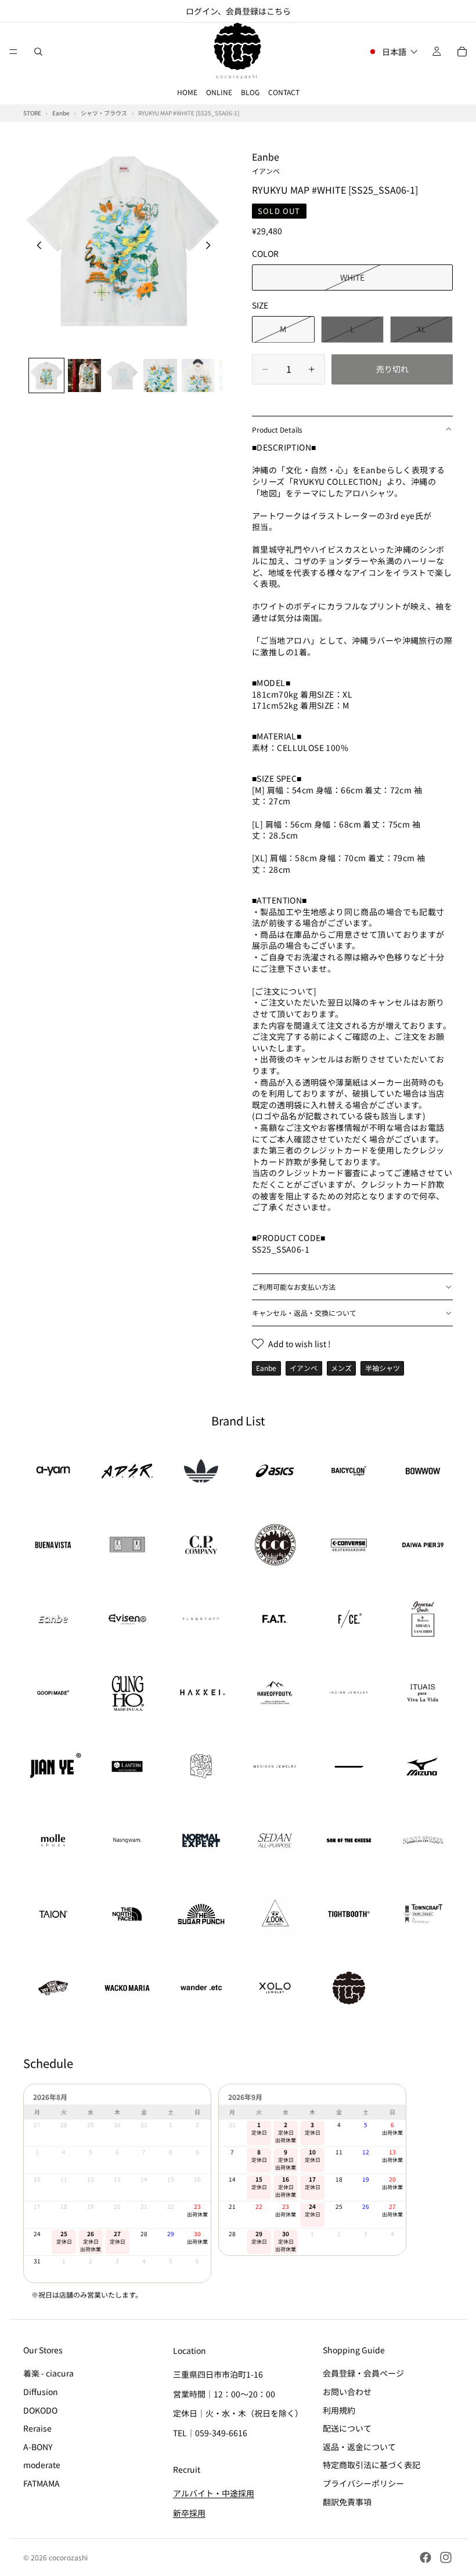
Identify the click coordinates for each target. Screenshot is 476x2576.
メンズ (341, 1368)
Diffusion (41, 2392)
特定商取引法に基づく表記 (372, 2465)
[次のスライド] (211, 246)
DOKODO (40, 2410)
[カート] (462, 52)
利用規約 (339, 2410)
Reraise (37, 2428)
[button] (393, 52)
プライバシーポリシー (363, 2483)
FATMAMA (42, 2483)
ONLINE (219, 92)
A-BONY (38, 2447)
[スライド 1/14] (46, 375)
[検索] (38, 52)
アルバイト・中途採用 (214, 2494)
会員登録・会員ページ (363, 2374)
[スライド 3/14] (122, 375)
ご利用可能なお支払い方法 (294, 1287)
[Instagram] (446, 2557)
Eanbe (266, 162)
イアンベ (304, 1368)
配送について (347, 2428)
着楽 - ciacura (48, 2374)
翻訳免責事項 (347, 2502)
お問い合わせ (347, 2392)
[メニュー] (13, 52)
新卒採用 (189, 2513)
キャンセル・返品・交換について (304, 1313)
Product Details (277, 429)
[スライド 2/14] (84, 375)
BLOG (250, 92)
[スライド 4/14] (160, 375)
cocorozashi (68, 2557)
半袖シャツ (383, 1368)
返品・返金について (359, 2447)
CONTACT (284, 92)
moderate (42, 2465)
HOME (187, 92)
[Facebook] (425, 2557)
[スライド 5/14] (198, 375)
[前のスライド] (36, 246)
